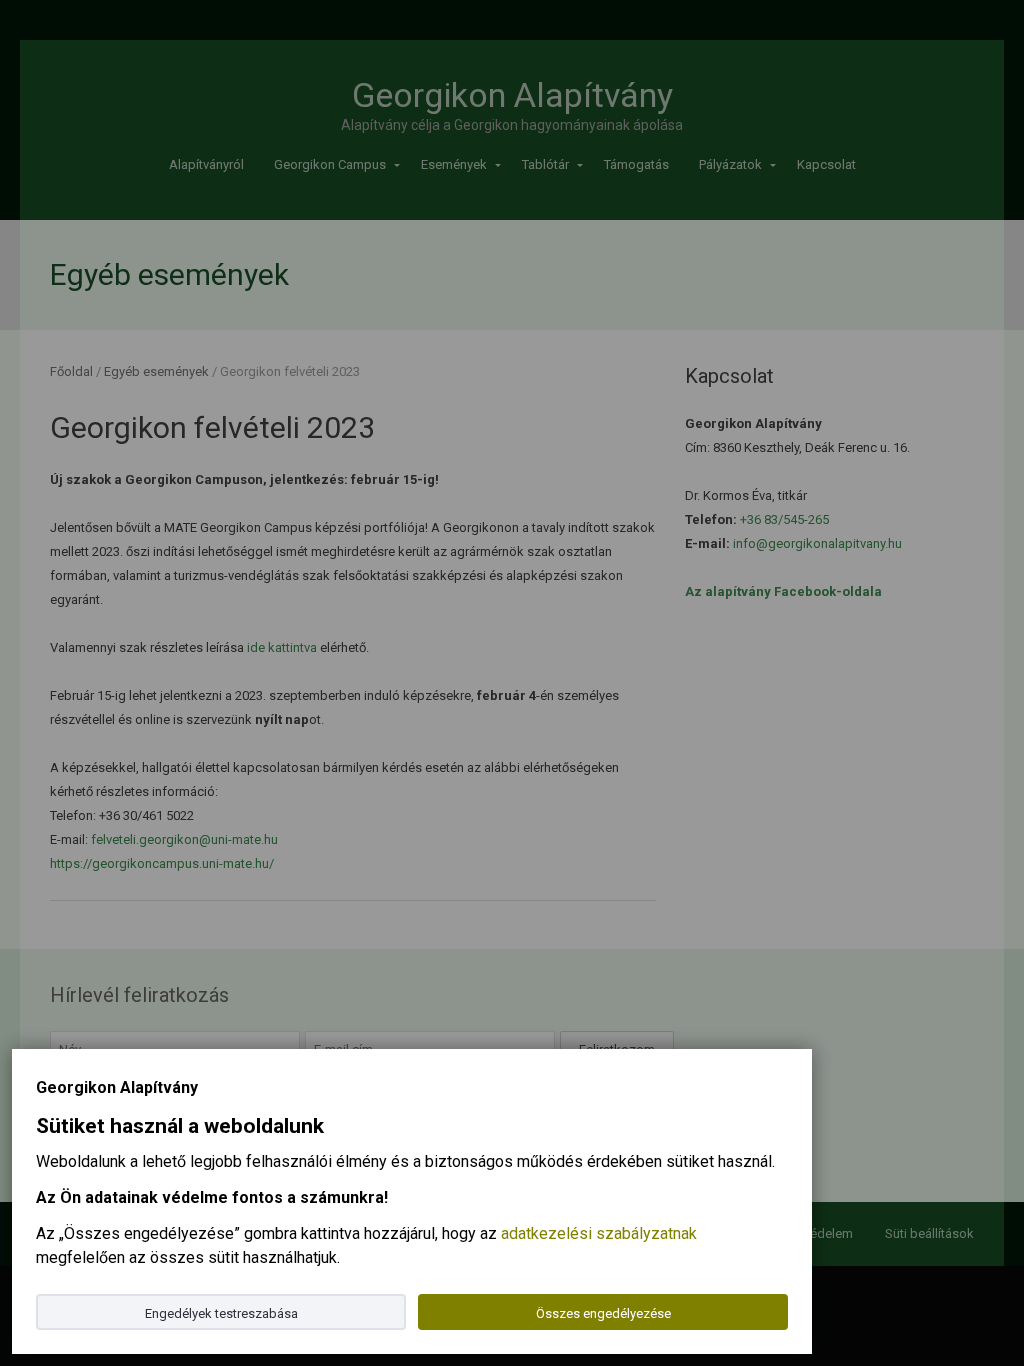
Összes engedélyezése (603, 1313)
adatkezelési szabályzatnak (599, 1233)
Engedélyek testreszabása (221, 1313)
